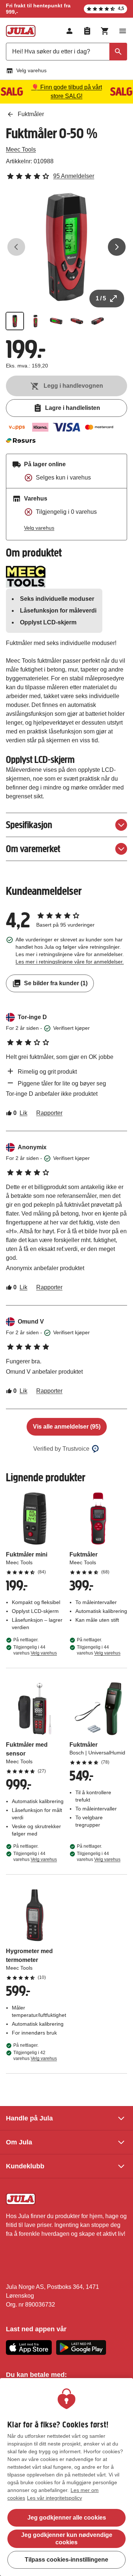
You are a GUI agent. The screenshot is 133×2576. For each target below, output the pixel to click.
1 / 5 (101, 298)
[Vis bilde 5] (98, 321)
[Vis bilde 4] (77, 321)
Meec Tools (21, 149)
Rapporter (49, 1113)
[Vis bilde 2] (35, 321)
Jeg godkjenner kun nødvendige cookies (67, 2539)
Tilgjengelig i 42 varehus (35, 2056)
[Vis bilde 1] (15, 321)
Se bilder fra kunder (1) (56, 983)
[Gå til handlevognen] (105, 31)
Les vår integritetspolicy (54, 2498)
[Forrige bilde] (16, 247)
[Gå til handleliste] (87, 31)
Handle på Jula (29, 2118)
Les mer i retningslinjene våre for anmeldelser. (70, 962)
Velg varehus (31, 70)
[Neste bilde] (117, 247)
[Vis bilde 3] (56, 321)
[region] (66, 2477)
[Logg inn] (69, 31)
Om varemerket (33, 849)
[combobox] (66, 52)
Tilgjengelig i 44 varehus (35, 1650)
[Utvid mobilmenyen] (123, 31)
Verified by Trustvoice (61, 1449)
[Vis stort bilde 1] (66, 247)
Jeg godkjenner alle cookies (67, 2518)
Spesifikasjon (29, 825)
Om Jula (19, 2142)
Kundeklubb (25, 2166)
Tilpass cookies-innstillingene (66, 2560)
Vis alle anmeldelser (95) (67, 1427)
